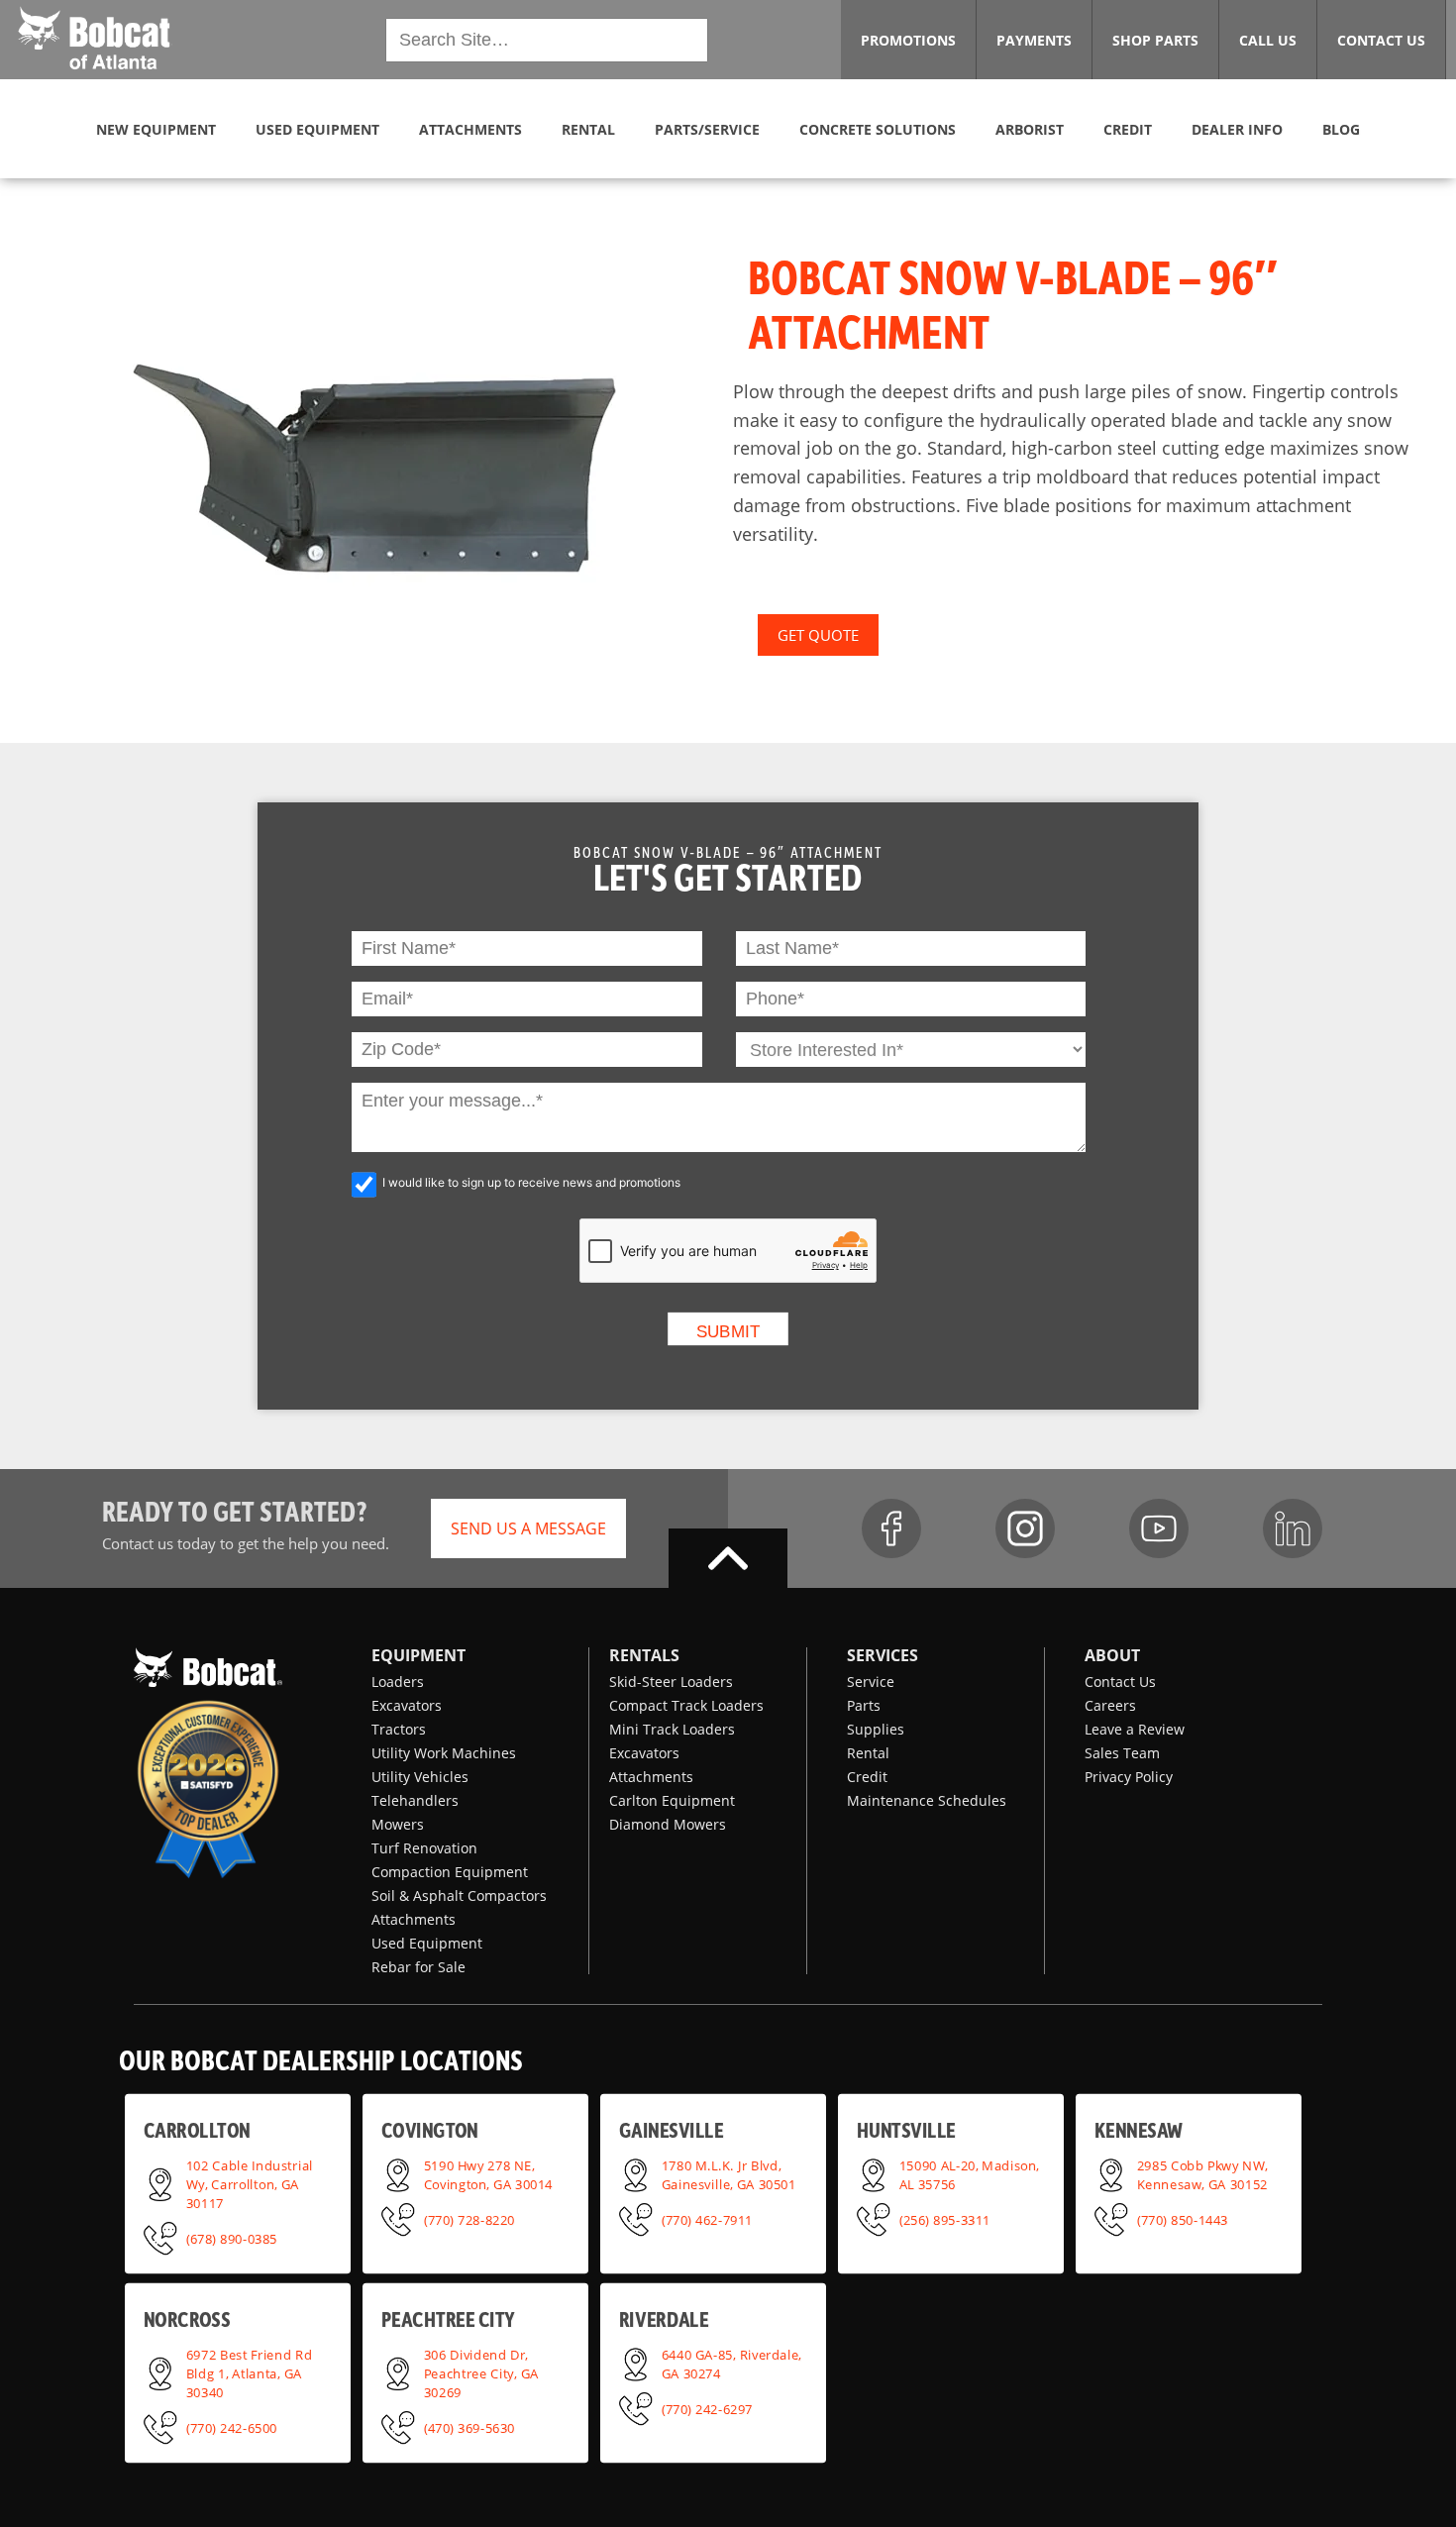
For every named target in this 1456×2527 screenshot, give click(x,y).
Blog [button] (1341, 129)
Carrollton (197, 2130)
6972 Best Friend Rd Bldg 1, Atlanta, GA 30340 (249, 2372)
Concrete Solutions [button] (878, 129)
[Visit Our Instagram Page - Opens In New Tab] (1025, 1528)
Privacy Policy (1129, 1777)
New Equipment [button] (156, 129)
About (1112, 1655)
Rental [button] (588, 129)
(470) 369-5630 (469, 2427)
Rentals (644, 1655)
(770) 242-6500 (232, 2427)
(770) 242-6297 (707, 2408)
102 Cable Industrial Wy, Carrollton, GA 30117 (250, 2183)
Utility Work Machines (444, 1753)
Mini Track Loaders (672, 1729)
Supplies (876, 1729)
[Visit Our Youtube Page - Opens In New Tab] (1159, 1528)
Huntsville (906, 2130)
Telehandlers (415, 1800)
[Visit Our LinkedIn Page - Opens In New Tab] (1293, 1528)
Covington (430, 2130)
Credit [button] (1128, 129)
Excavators (407, 1705)
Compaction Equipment (450, 1872)
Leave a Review (1135, 1729)
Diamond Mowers (668, 1824)
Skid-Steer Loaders (671, 1682)
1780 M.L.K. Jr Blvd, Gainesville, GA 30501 (729, 2174)
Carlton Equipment (672, 1800)
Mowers (398, 1824)
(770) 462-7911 (707, 2219)
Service (871, 1682)
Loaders (398, 1682)
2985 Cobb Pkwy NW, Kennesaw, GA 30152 (1202, 2174)
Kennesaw (1139, 2130)
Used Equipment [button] (317, 129)
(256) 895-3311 (945, 2219)
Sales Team (1122, 1753)
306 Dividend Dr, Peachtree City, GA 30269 (481, 2372)
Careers (1110, 1705)
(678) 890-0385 (232, 2238)
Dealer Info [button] (1237, 129)
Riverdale (664, 2319)
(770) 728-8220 (469, 2219)
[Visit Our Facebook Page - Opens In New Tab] (891, 1528)
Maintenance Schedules (927, 1800)
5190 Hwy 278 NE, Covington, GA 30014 (488, 2174)
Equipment (418, 1655)
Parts (864, 1705)
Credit (867, 1777)
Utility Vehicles (420, 1777)
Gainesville (671, 2130)
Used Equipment (427, 1943)
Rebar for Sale (418, 1967)
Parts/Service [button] (707, 129)
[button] (94, 38)
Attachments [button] (470, 129)
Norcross (187, 2319)
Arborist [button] (1030, 129)
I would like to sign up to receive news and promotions (531, 1182)
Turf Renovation (424, 1848)
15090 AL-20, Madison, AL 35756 (970, 2174)
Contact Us (1120, 1682)
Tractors (399, 1729)
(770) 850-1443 (1183, 2219)
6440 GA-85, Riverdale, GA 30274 (732, 2363)
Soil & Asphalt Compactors (459, 1895)
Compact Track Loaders (686, 1705)
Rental (868, 1753)
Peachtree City (448, 2319)
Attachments (414, 1919)
